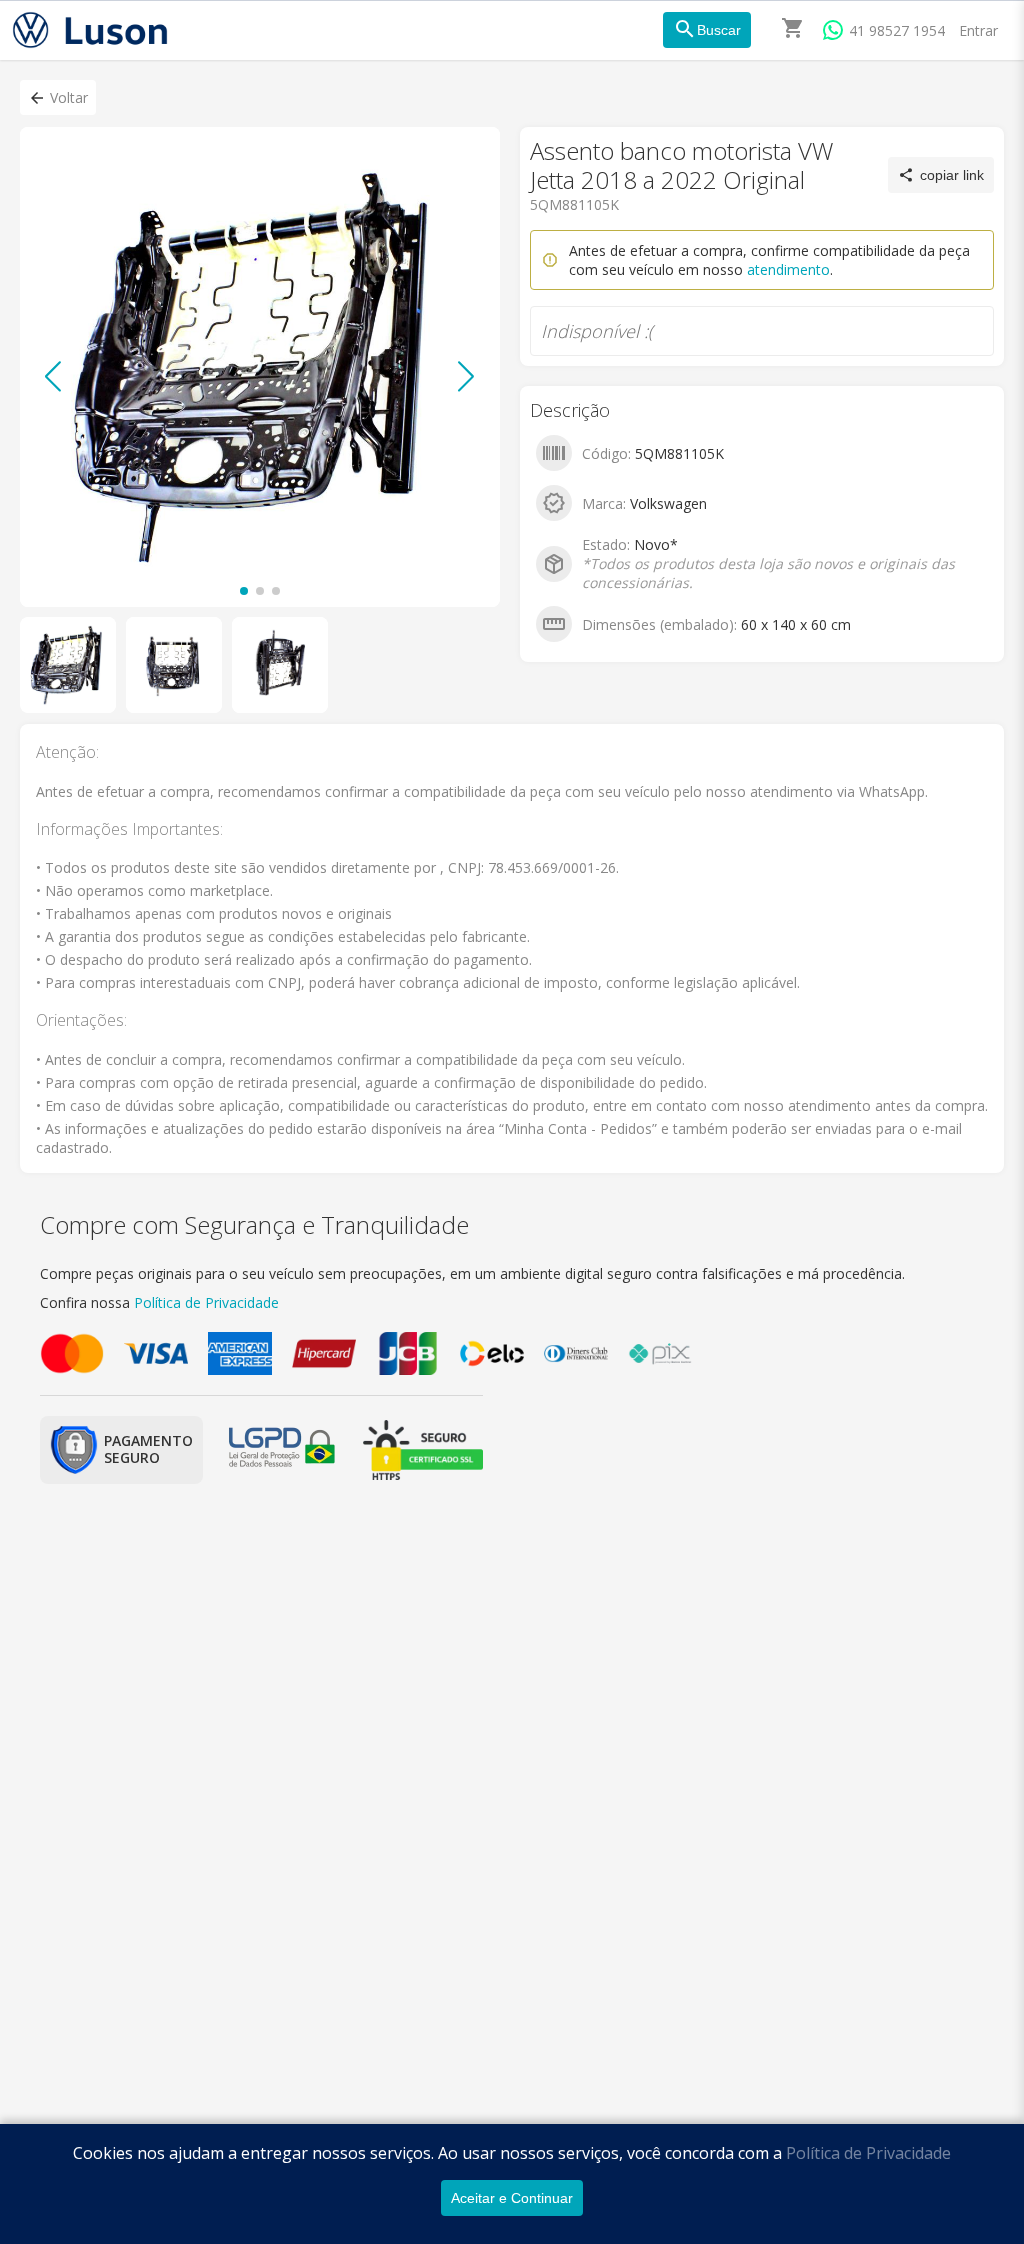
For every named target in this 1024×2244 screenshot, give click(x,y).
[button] (58, 97)
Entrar (978, 30)
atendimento (788, 269)
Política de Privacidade (868, 2153)
